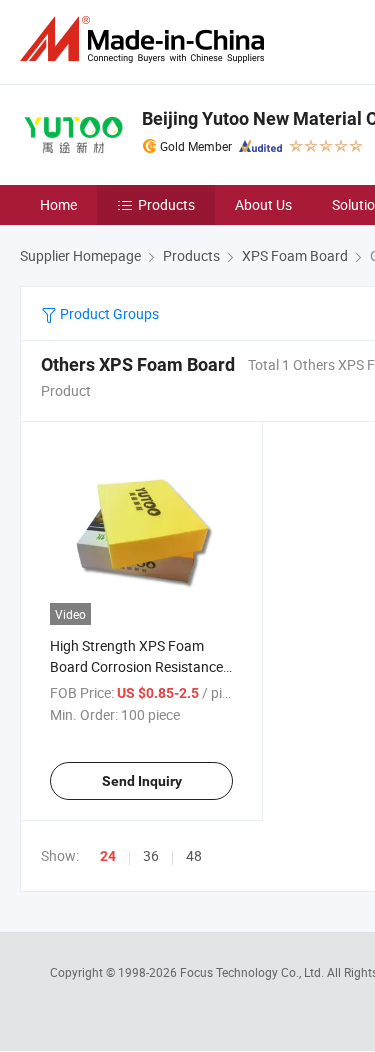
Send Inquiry (142, 781)
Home (58, 204)
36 (151, 855)
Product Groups (108, 313)
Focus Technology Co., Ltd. (253, 972)
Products (166, 204)
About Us (263, 204)
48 (194, 855)
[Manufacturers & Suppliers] (146, 39)
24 (108, 856)
